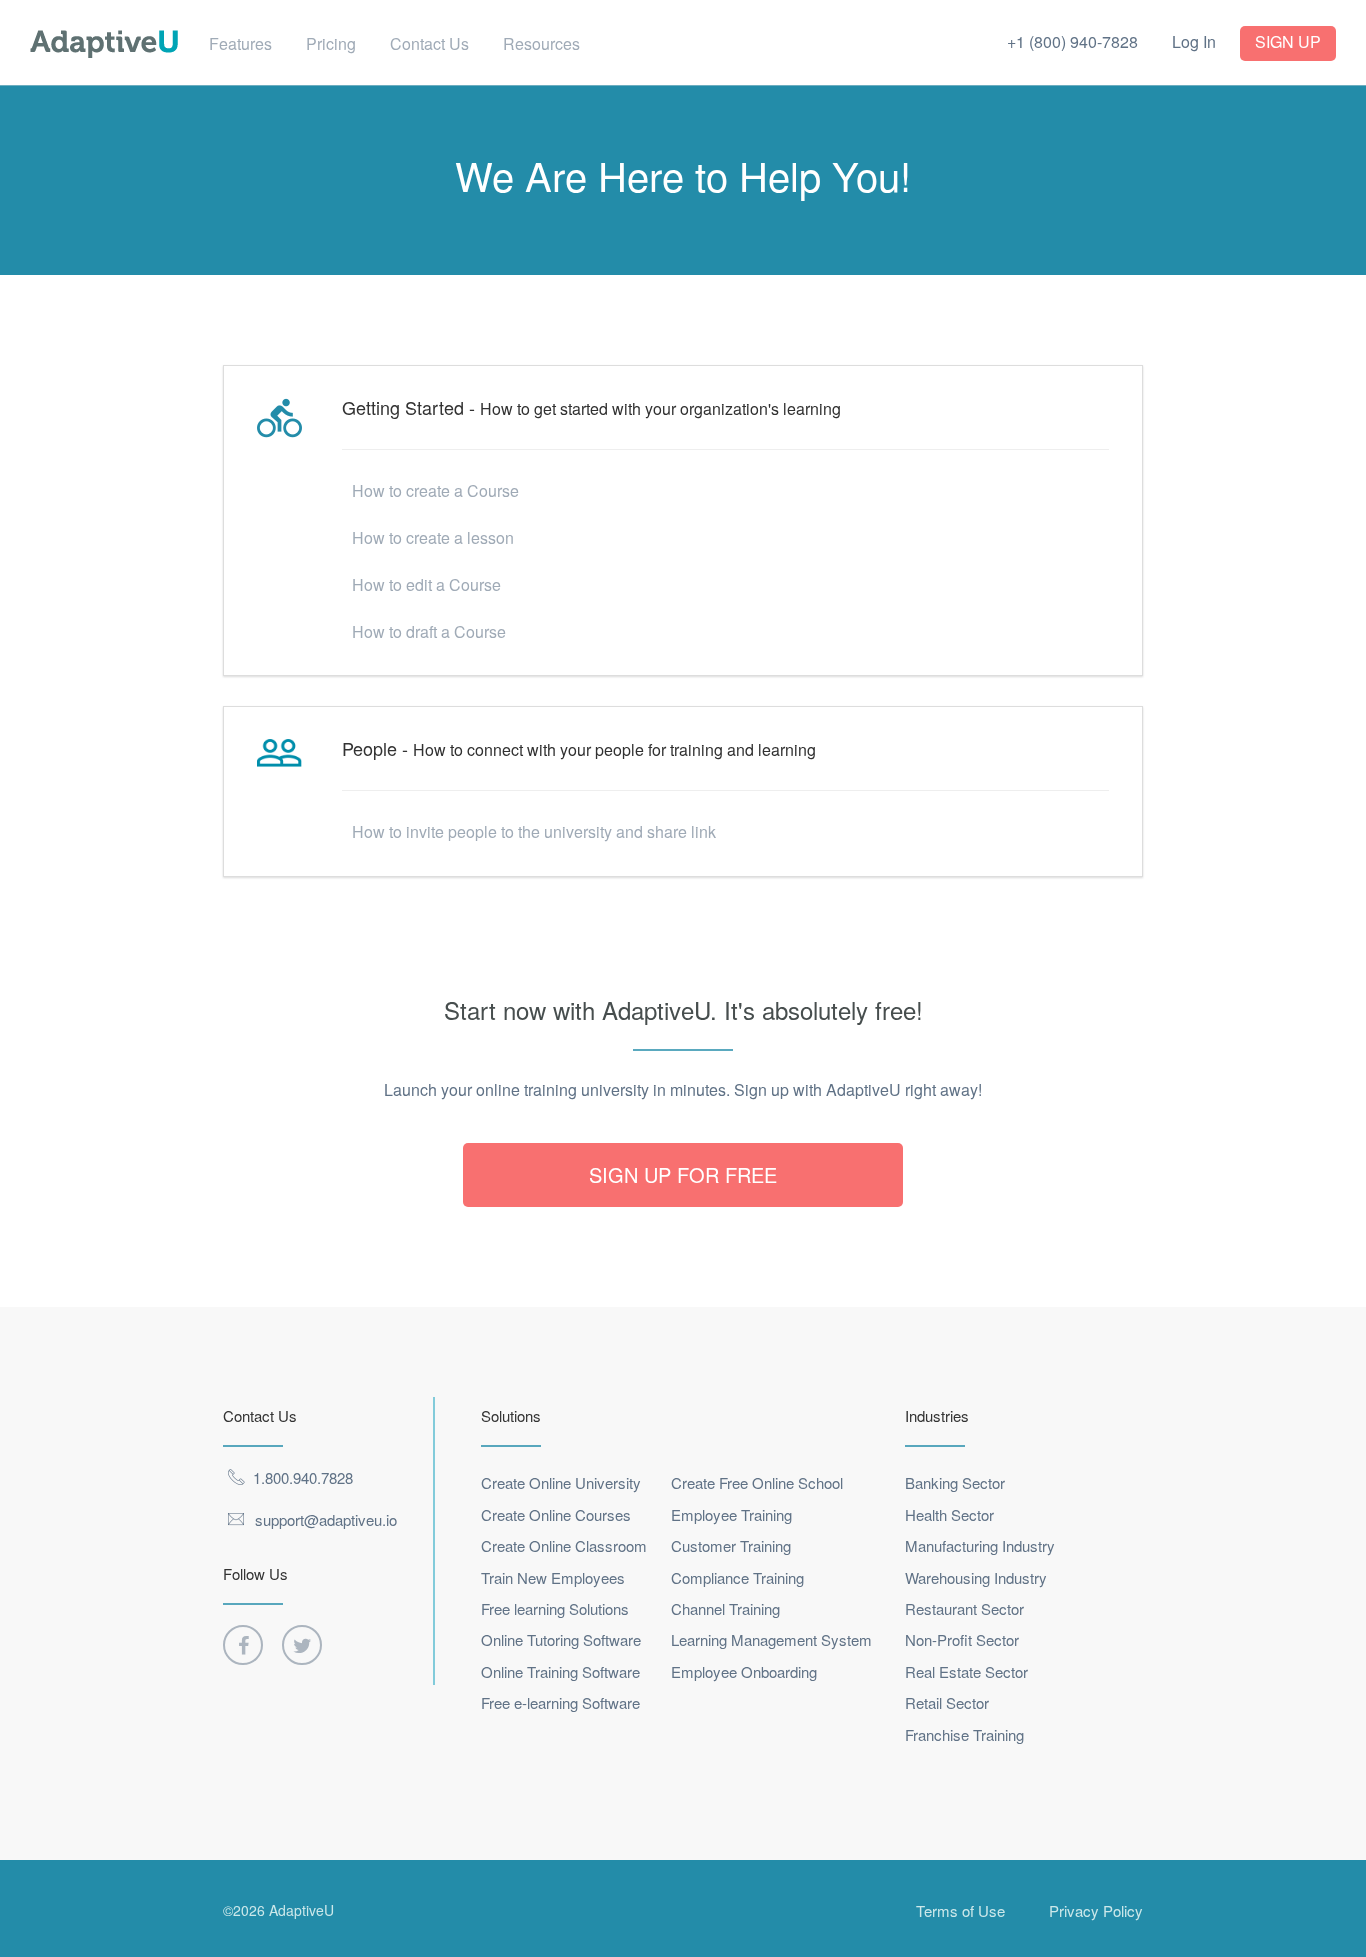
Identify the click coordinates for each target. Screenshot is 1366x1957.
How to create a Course (435, 490)
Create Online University (561, 1482)
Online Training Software (560, 1671)
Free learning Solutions (555, 1608)
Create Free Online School (757, 1482)
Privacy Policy (1096, 1910)
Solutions (511, 1415)
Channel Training (725, 1608)
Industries (937, 1415)
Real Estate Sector (966, 1671)
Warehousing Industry (976, 1577)
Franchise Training (964, 1734)
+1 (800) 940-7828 (1072, 41)
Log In (1194, 41)
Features (240, 43)
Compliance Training (737, 1577)
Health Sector (949, 1514)
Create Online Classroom (564, 1545)
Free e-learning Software (560, 1702)
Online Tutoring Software (561, 1639)
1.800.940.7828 (303, 1477)
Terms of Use (960, 1910)
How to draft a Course (429, 631)
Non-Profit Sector (962, 1639)
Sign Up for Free (683, 1174)
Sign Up (1288, 41)
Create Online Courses (556, 1514)
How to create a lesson (433, 537)
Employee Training (731, 1514)
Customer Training (731, 1545)
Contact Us (429, 43)
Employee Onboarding (744, 1671)
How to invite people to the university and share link (534, 831)
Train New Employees (553, 1577)
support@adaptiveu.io (326, 1519)
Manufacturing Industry (980, 1545)
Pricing (331, 43)
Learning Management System (771, 1639)
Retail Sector (947, 1702)
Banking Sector (955, 1482)
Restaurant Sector (964, 1608)
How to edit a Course (426, 584)
